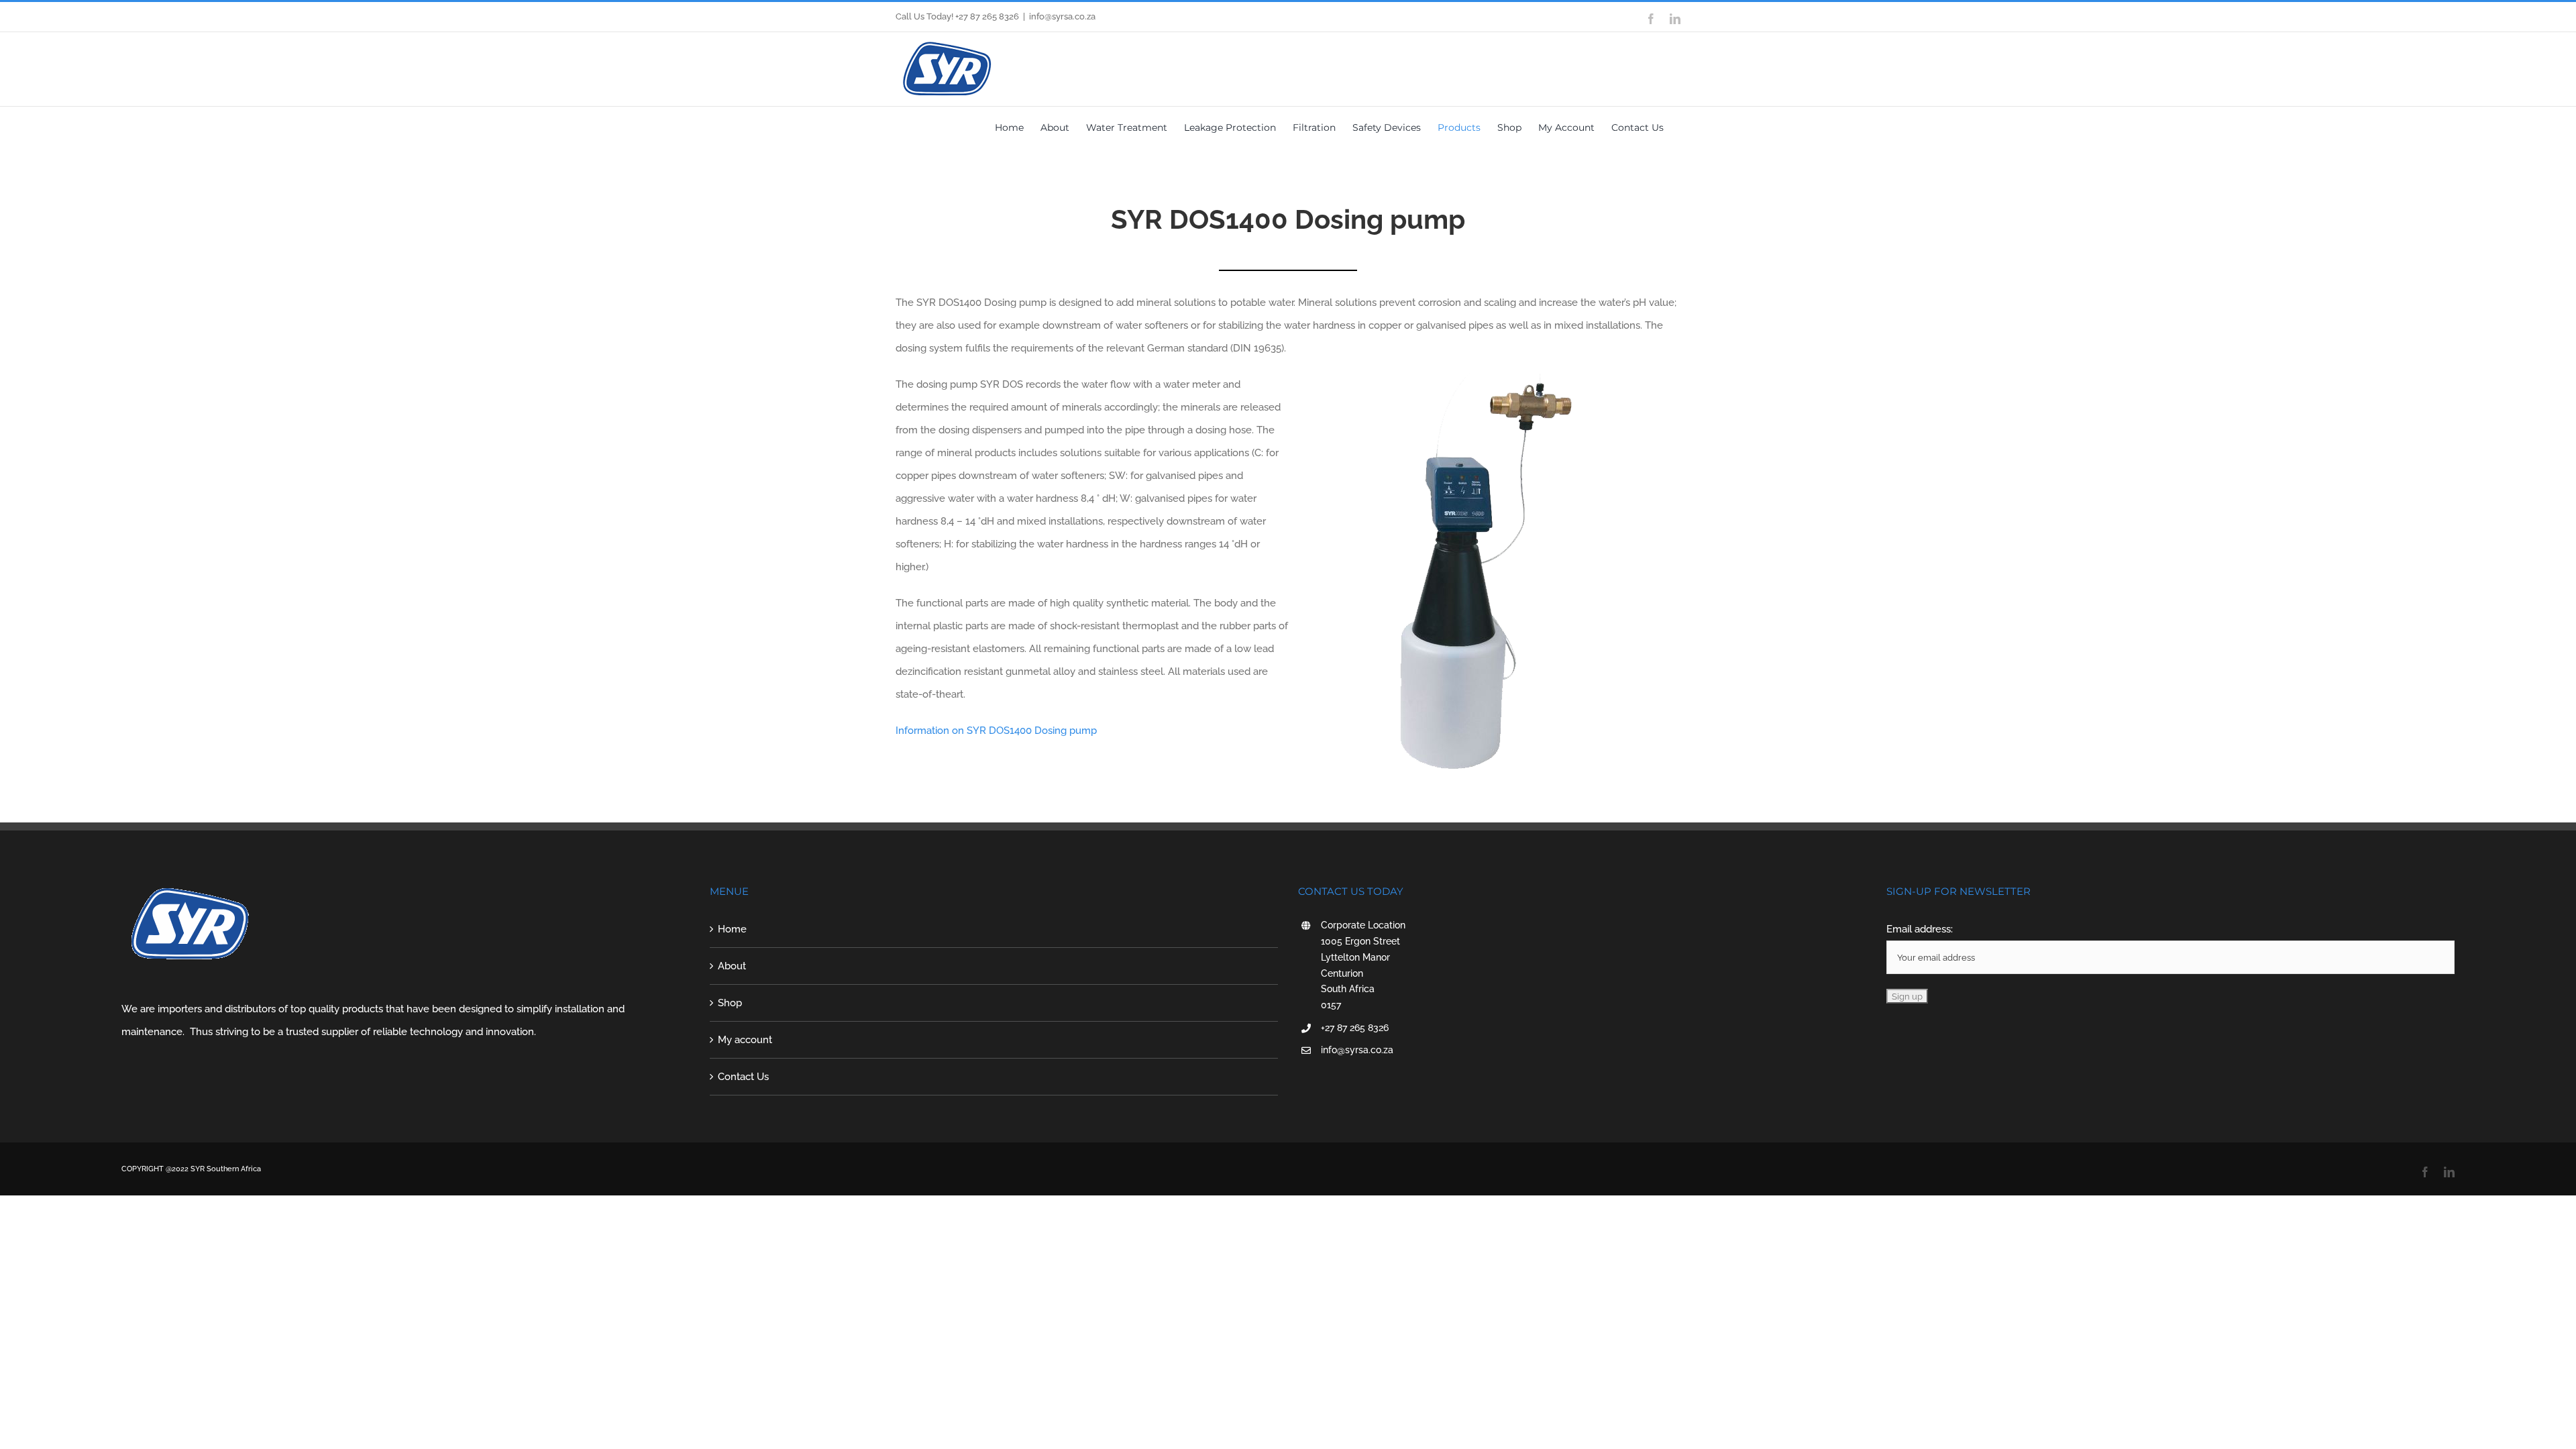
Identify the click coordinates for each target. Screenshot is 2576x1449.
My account (745, 1040)
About (732, 966)
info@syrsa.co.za (1062, 16)
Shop (730, 1003)
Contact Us (743, 1077)
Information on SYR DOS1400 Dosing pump (996, 731)
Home (732, 929)
